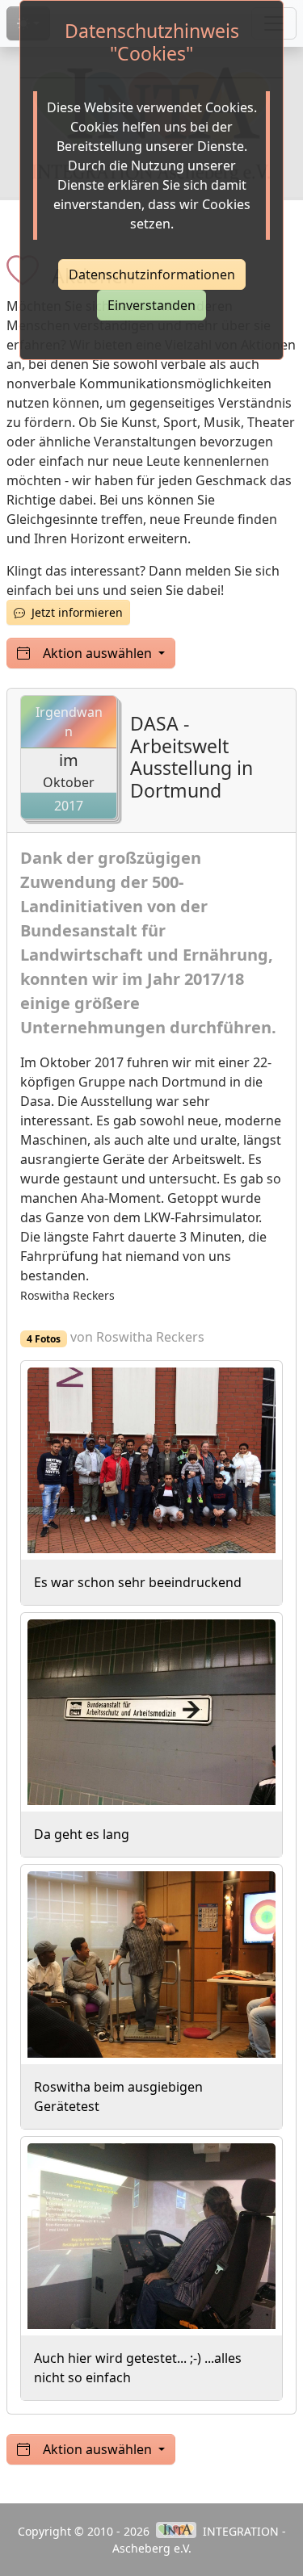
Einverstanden (151, 305)
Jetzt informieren (74, 612)
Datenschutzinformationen (152, 274)
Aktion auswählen (99, 653)
